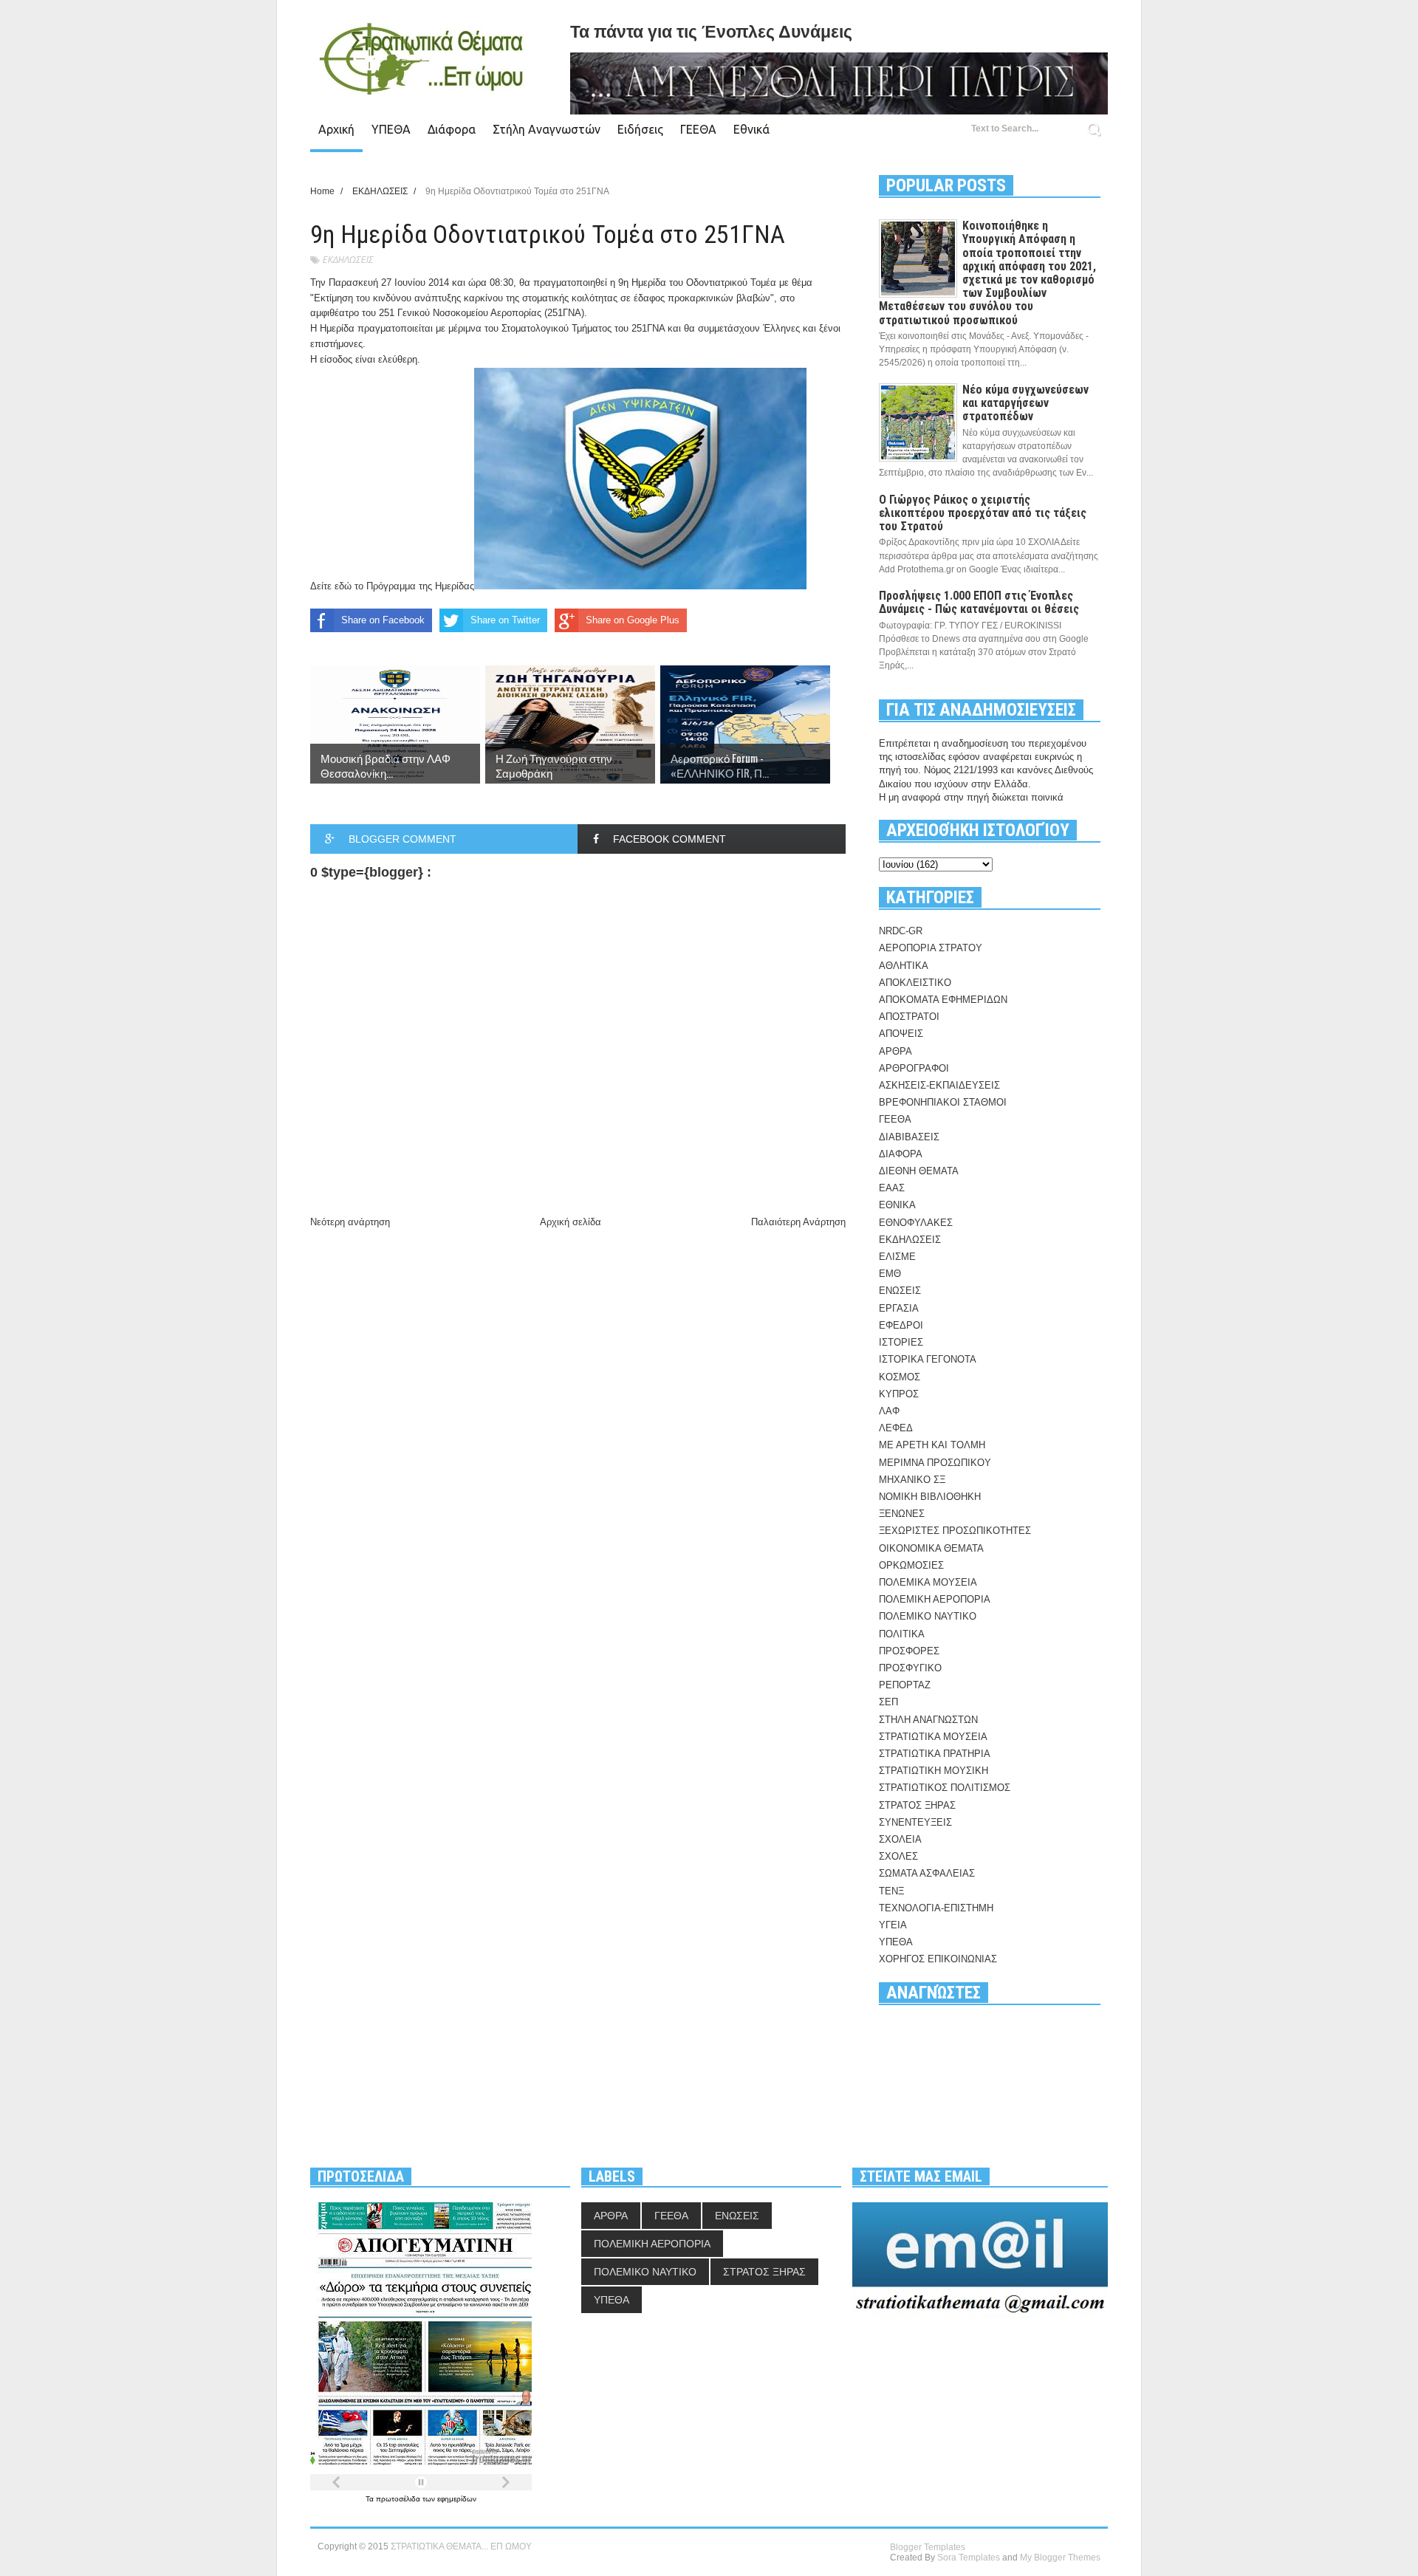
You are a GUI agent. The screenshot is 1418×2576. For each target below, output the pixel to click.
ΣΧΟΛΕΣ (898, 1856)
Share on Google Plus (633, 620)
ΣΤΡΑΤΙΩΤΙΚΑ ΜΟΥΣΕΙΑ (933, 1737)
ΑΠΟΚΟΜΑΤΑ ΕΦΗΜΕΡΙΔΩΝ (943, 1000)
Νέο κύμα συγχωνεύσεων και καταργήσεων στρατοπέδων (1025, 403)
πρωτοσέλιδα (399, 2499)
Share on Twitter (505, 620)
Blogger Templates (928, 2547)
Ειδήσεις (640, 129)
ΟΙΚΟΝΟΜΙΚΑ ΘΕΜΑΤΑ (931, 1548)
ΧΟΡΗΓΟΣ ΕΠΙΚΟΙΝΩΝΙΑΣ (938, 1959)
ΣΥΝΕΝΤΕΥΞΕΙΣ (915, 1822)
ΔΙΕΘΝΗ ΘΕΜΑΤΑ (919, 1171)
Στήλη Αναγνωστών (547, 129)
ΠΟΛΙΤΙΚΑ (902, 1634)
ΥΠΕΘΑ (391, 129)
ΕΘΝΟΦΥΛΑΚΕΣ (916, 1223)
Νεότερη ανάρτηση (350, 1222)
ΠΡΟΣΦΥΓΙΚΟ (910, 1668)
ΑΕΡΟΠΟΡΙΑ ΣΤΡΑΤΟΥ (931, 948)
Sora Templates (969, 2558)
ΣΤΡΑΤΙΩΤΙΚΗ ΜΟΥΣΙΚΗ (934, 1771)
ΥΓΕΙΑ (893, 1925)
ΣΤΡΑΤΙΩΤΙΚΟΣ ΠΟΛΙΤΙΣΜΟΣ (945, 1788)
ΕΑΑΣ (892, 1188)
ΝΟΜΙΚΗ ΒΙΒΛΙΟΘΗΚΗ (930, 1497)
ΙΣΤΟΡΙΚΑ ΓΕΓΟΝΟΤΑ (928, 1359)
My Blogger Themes (1060, 2558)
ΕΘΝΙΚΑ (897, 1205)
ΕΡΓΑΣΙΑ (899, 1308)
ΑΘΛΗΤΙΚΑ (904, 966)
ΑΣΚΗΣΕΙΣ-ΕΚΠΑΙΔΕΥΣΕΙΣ (939, 1085)
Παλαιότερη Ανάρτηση (798, 1222)
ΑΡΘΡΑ (895, 1051)
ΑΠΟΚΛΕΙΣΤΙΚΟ (915, 983)
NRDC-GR (901, 931)
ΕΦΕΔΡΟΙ (901, 1325)
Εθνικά (751, 129)
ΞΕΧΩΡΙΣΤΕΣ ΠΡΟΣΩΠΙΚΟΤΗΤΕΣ (955, 1531)
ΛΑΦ (889, 1411)
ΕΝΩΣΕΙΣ (900, 1291)
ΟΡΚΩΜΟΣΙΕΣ (911, 1565)
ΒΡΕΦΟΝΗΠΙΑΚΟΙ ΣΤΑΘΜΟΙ (943, 1102)
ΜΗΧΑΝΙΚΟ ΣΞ (912, 1480)
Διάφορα (452, 129)
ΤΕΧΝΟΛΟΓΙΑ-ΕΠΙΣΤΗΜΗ (936, 1908)
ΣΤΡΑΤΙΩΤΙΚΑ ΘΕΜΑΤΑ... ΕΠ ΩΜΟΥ (461, 2546)
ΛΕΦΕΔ (896, 1428)
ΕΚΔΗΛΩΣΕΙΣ (347, 260)
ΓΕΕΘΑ (698, 129)
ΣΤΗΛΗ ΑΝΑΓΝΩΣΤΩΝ (928, 1720)
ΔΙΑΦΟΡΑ (901, 1154)
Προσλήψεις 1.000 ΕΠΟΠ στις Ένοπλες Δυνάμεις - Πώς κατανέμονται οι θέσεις (979, 602)
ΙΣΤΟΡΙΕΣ (901, 1342)
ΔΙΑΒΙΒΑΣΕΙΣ (909, 1137)
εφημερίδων (457, 2499)
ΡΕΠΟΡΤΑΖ (905, 1685)
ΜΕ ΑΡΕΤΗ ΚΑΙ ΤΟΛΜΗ (932, 1445)
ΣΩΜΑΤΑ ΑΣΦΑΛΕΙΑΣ (927, 1873)
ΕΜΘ (890, 1274)
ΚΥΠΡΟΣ (899, 1394)
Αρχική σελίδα (571, 1222)
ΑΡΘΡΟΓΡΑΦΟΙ (914, 1068)
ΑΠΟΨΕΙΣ (901, 1034)
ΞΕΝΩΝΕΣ (902, 1514)
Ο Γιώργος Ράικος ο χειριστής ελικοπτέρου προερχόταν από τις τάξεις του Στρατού (983, 513)
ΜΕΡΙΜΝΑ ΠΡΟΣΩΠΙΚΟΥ (935, 1463)
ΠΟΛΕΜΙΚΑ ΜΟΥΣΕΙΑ (928, 1582)
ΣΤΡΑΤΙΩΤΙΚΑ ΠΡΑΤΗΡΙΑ (935, 1754)
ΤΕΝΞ (891, 1891)
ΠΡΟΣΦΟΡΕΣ (909, 1651)
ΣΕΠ (888, 1702)
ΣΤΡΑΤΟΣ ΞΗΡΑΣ (917, 1805)
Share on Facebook (383, 620)
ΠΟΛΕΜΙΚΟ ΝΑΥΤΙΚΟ (928, 1616)
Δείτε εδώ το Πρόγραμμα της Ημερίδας (392, 586)
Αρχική (336, 129)
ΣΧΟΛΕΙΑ (900, 1839)
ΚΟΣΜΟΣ (900, 1377)
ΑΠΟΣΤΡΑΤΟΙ (909, 1017)
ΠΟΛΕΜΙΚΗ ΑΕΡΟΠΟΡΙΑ (935, 1599)
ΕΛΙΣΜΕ (897, 1257)
